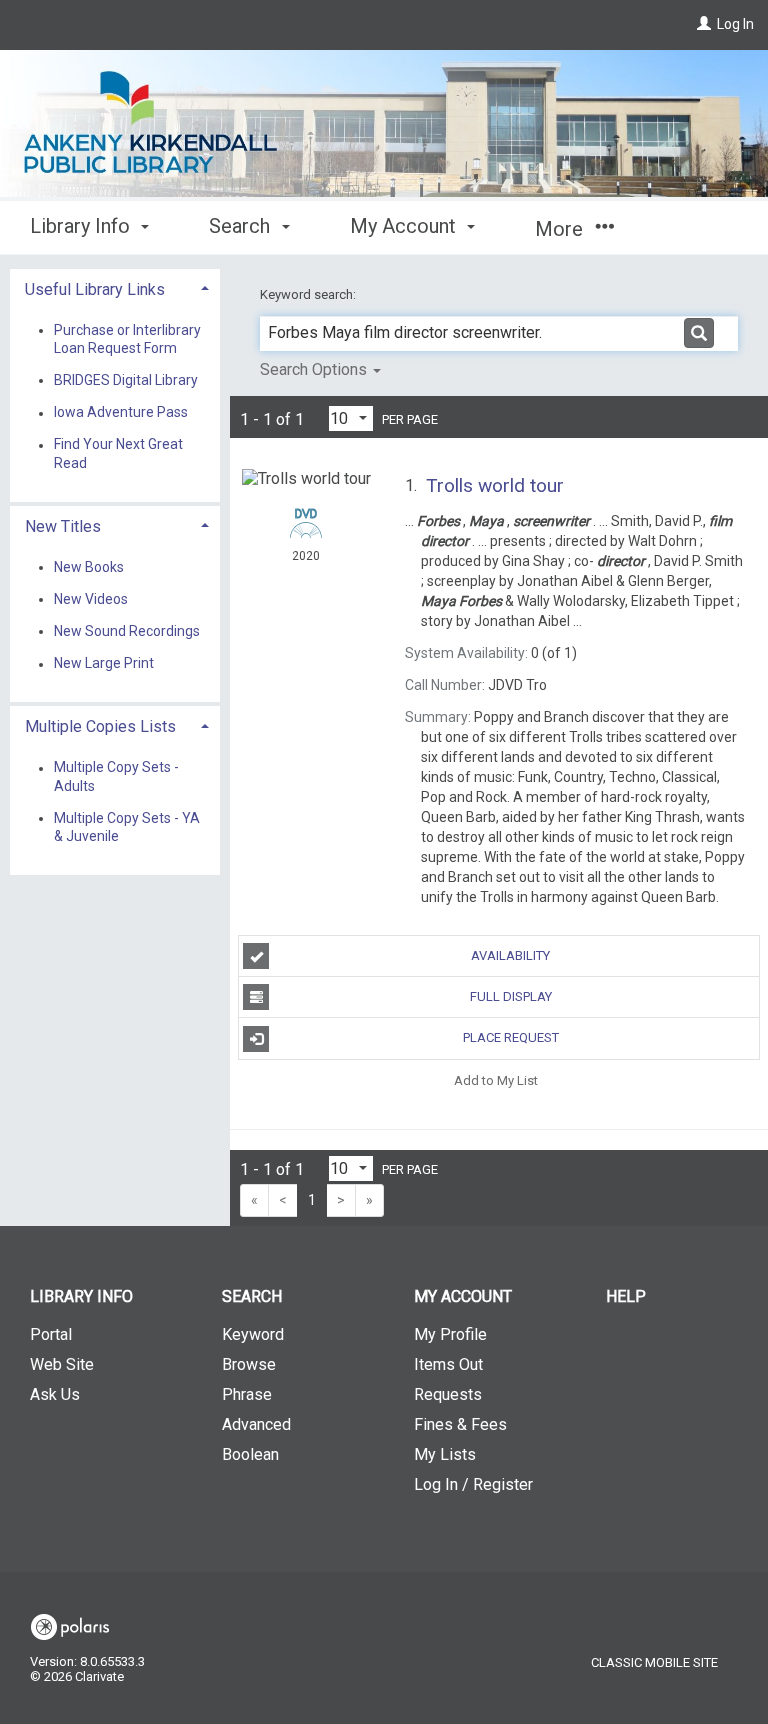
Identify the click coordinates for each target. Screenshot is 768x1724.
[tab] (115, 287)
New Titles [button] (63, 526)
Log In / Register (473, 1484)
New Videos (91, 599)
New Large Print (104, 664)
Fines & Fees (460, 1424)
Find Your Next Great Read (118, 454)
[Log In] (704, 24)
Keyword (253, 1334)
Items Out (448, 1364)
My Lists (445, 1454)
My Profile (450, 1334)
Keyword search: (309, 294)
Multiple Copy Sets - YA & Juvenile (127, 827)
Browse (249, 1364)
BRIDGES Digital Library (126, 380)
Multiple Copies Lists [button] (100, 726)
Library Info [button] (82, 226)
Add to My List (496, 1080)
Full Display (511, 996)
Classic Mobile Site (654, 1662)
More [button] (561, 229)
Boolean (250, 1454)
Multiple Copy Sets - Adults (116, 777)
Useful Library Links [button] (95, 289)
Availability (510, 955)
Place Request (511, 1037)
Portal (51, 1334)
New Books (89, 567)
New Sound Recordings (127, 631)
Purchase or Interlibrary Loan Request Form (127, 339)
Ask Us (55, 1394)
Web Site (62, 1364)
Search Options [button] (315, 369)
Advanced (256, 1424)
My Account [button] (405, 226)
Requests (448, 1394)
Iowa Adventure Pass (121, 413)
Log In (735, 24)
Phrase (247, 1394)
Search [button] (242, 226)
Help (626, 1296)
